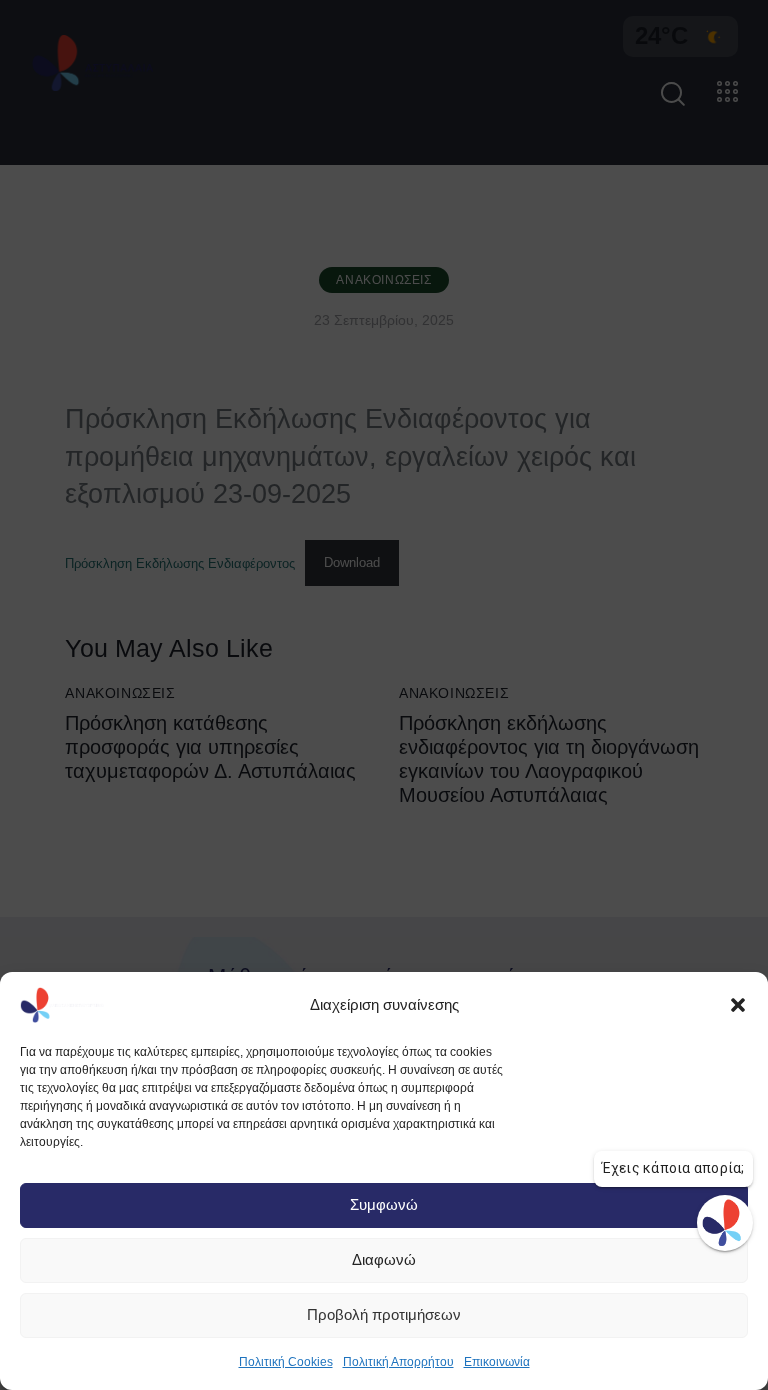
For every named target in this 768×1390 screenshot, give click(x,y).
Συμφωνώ (384, 1204)
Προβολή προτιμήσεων (384, 1314)
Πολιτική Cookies (286, 1362)
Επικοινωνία (497, 1362)
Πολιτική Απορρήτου (398, 1362)
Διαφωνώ (384, 1259)
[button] (738, 1005)
